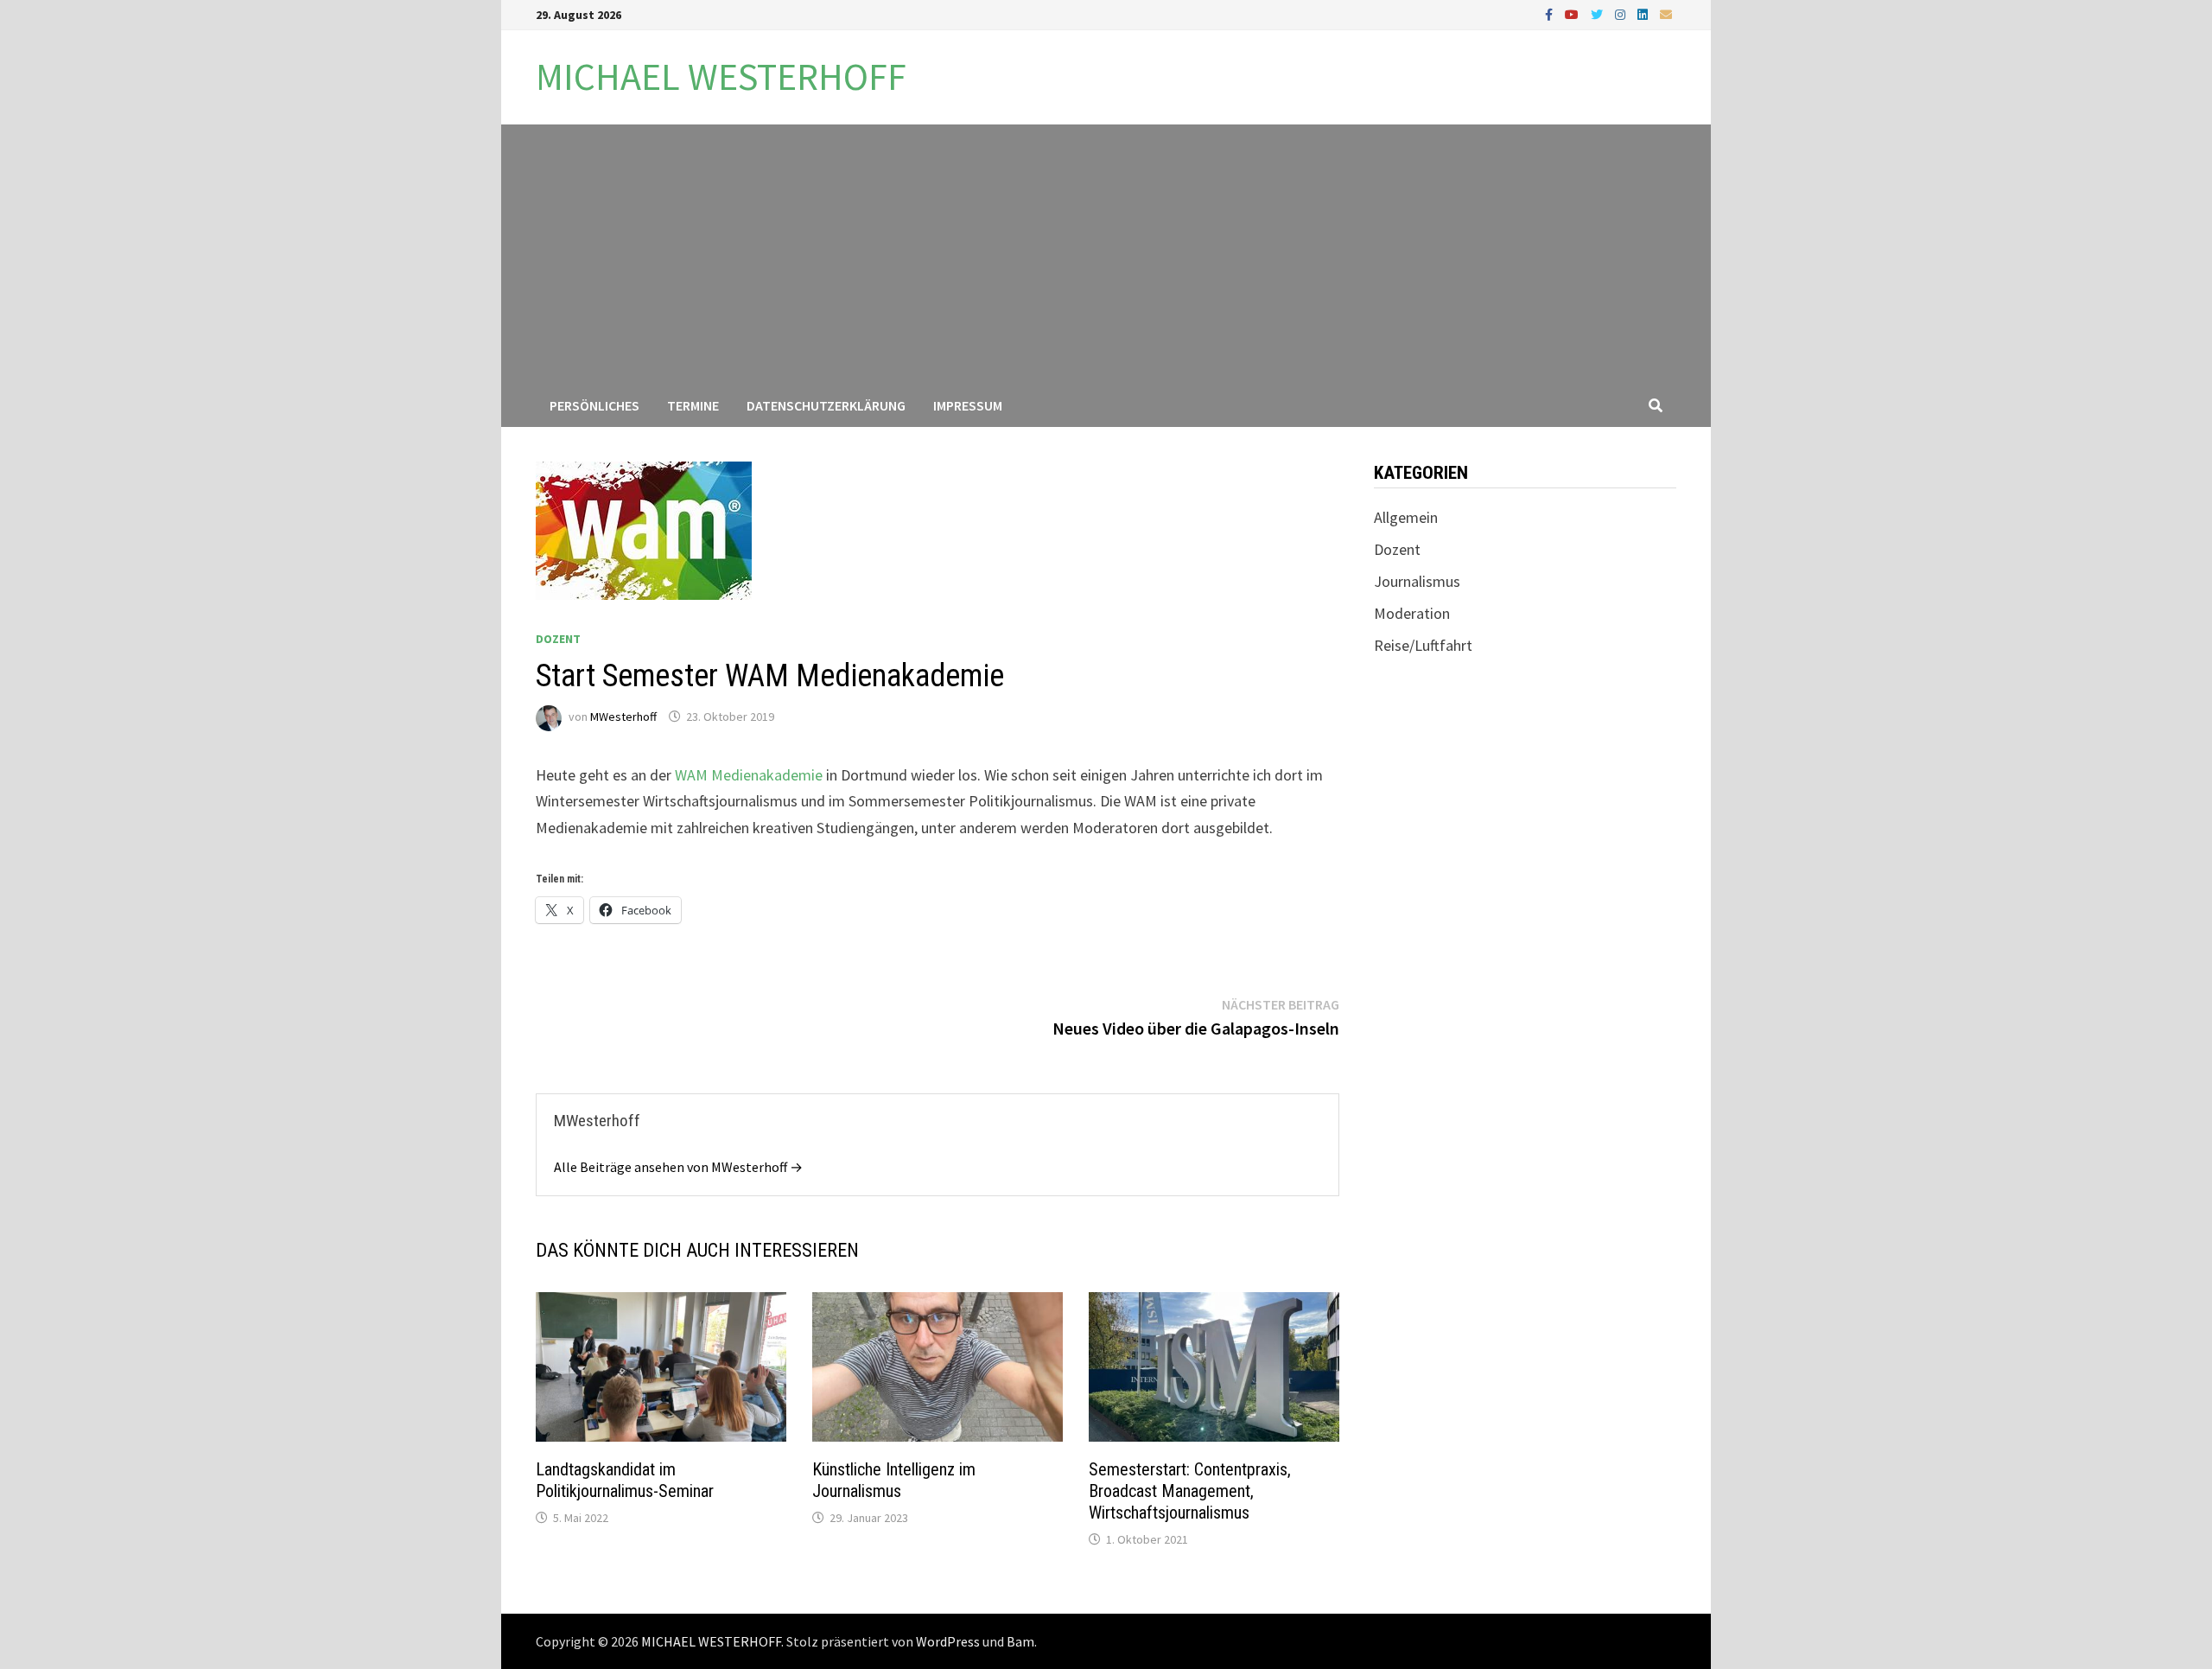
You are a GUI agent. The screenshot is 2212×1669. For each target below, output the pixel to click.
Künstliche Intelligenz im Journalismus (894, 1480)
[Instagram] (1622, 13)
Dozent (558, 639)
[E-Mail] (1666, 13)
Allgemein (1406, 517)
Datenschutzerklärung (826, 405)
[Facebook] (1551, 13)
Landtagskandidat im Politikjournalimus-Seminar (625, 1480)
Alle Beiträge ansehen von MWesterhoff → (678, 1167)
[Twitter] (1599, 13)
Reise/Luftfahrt (1423, 645)
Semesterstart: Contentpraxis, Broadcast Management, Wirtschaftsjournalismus (1190, 1491)
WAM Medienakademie (749, 775)
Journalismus (1417, 581)
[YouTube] (1573, 13)
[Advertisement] (1106, 254)
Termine (693, 405)
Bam (1020, 1641)
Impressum (968, 405)
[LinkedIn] (1644, 13)
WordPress (948, 1641)
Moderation (1412, 613)
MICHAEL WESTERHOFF (721, 76)
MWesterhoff (623, 717)
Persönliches (594, 405)
